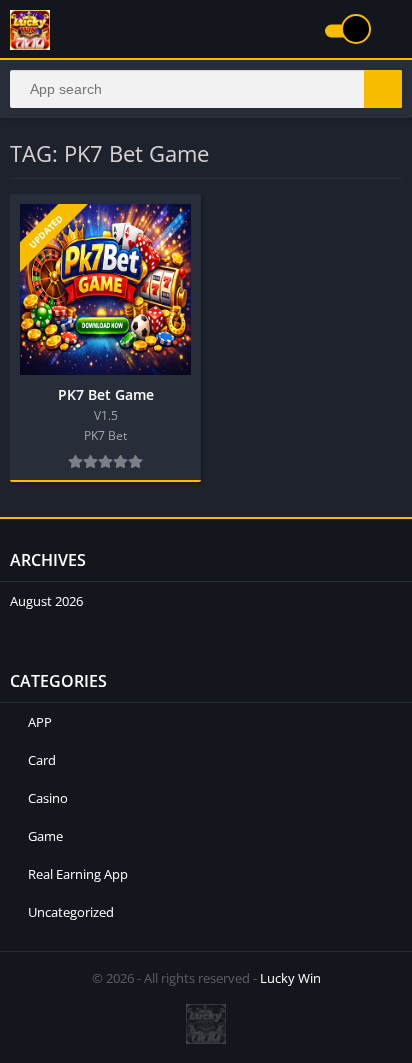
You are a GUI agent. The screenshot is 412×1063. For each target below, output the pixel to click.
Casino (48, 798)
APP (40, 722)
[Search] (383, 89)
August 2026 (46, 601)
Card (42, 760)
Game (45, 836)
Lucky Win (290, 978)
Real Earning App (78, 874)
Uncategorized (71, 912)
